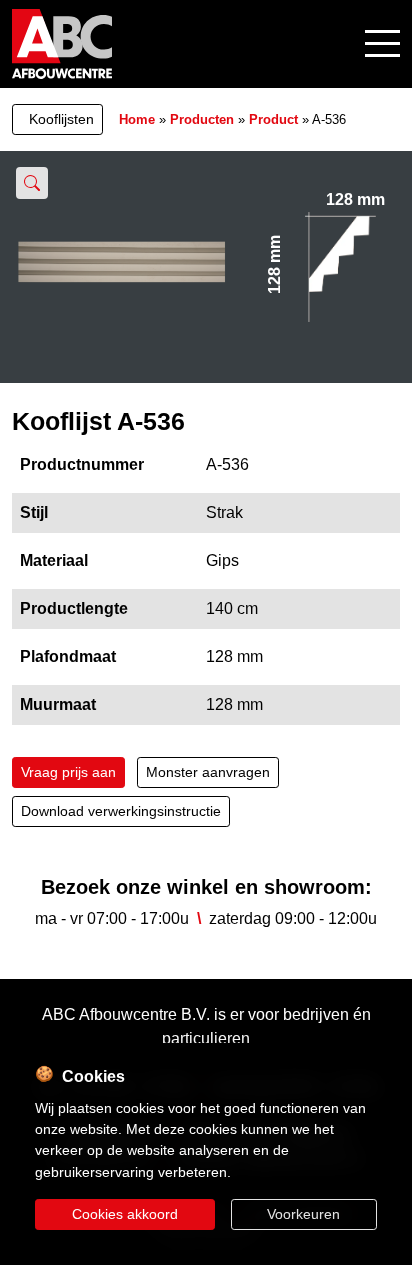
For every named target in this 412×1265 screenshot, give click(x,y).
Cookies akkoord (125, 1214)
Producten (202, 119)
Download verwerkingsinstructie (121, 811)
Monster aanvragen (208, 772)
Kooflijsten (61, 119)
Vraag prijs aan (68, 772)
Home (137, 119)
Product (273, 119)
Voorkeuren (303, 1214)
